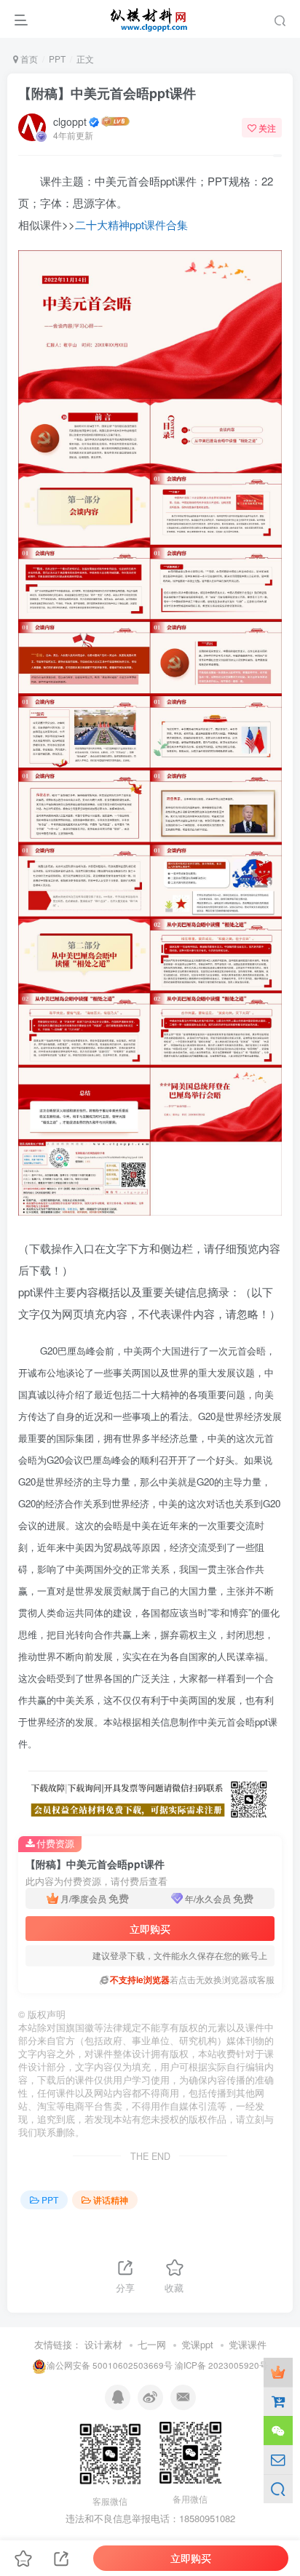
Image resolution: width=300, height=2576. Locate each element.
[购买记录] (278, 2401)
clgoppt (70, 121)
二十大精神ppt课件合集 (131, 224)
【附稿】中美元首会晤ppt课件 (107, 93)
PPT (57, 59)
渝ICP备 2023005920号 (221, 2365)
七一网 (152, 2344)
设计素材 (103, 2344)
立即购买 (150, 1929)
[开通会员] (278, 2372)
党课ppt (197, 2344)
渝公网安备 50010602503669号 (110, 2365)
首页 (28, 59)
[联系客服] (278, 2431)
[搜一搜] (278, 2489)
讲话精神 (111, 2200)
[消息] (278, 2460)
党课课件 (248, 2344)
